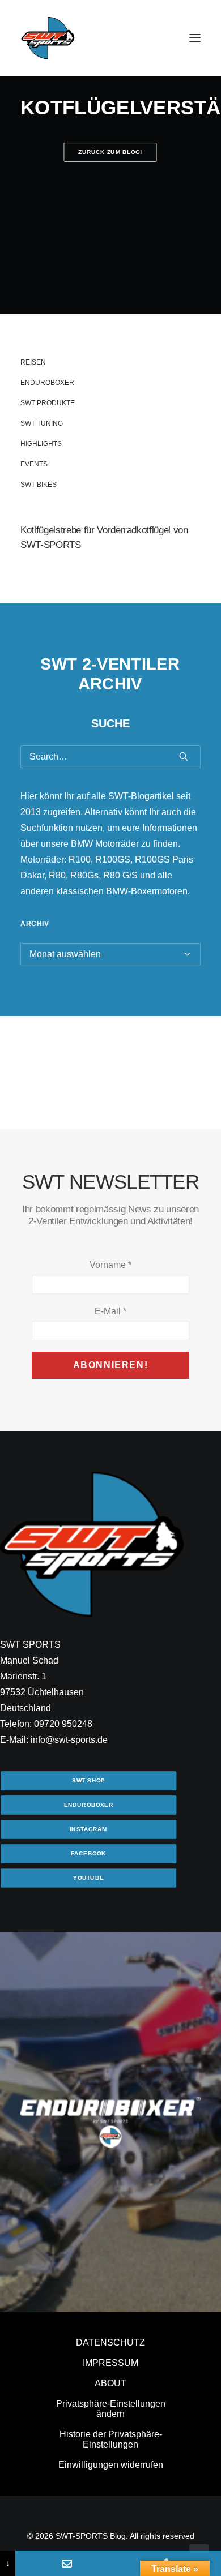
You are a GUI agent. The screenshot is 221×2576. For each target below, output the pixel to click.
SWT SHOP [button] (88, 1780)
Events (34, 464)
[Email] (67, 2563)
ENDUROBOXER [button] (89, 1805)
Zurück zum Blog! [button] (111, 152)
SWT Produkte (48, 403)
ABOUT (110, 2383)
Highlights (41, 444)
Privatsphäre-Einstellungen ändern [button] (111, 2409)
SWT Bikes (39, 485)
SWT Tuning (42, 423)
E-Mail (110, 1311)
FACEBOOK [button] (88, 1853)
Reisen (33, 362)
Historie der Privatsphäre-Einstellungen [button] (111, 2439)
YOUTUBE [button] (88, 1878)
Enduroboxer (47, 383)
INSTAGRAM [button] (88, 1829)
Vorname (110, 1265)
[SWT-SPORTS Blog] (48, 38)
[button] (195, 38)
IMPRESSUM (110, 2363)
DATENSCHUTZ (110, 2343)
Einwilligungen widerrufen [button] (111, 2465)
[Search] (110, 757)
